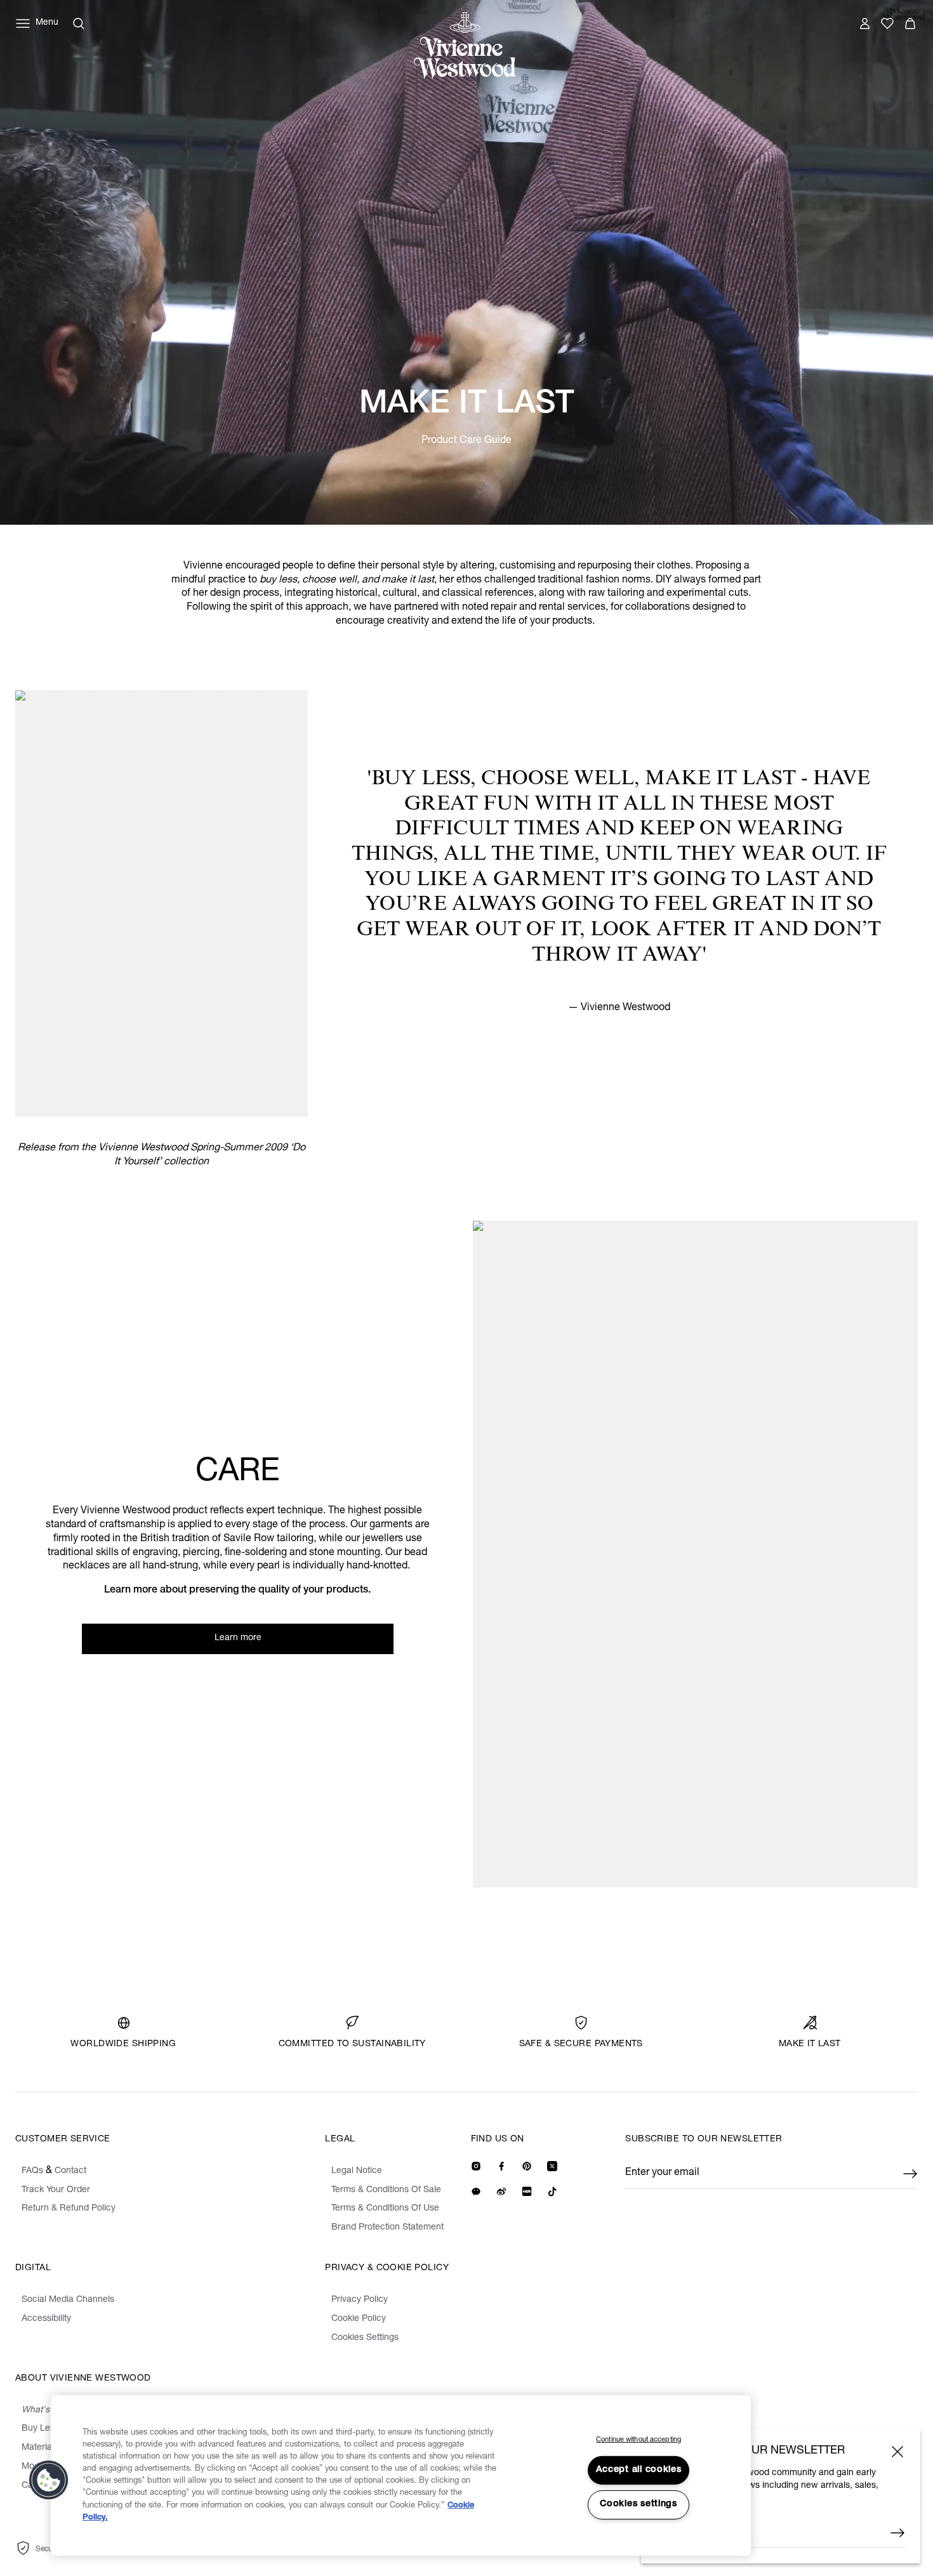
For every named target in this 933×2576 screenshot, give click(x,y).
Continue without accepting (639, 2440)
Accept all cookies (639, 2470)
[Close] (897, 2452)
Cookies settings (639, 2504)
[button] (49, 2480)
